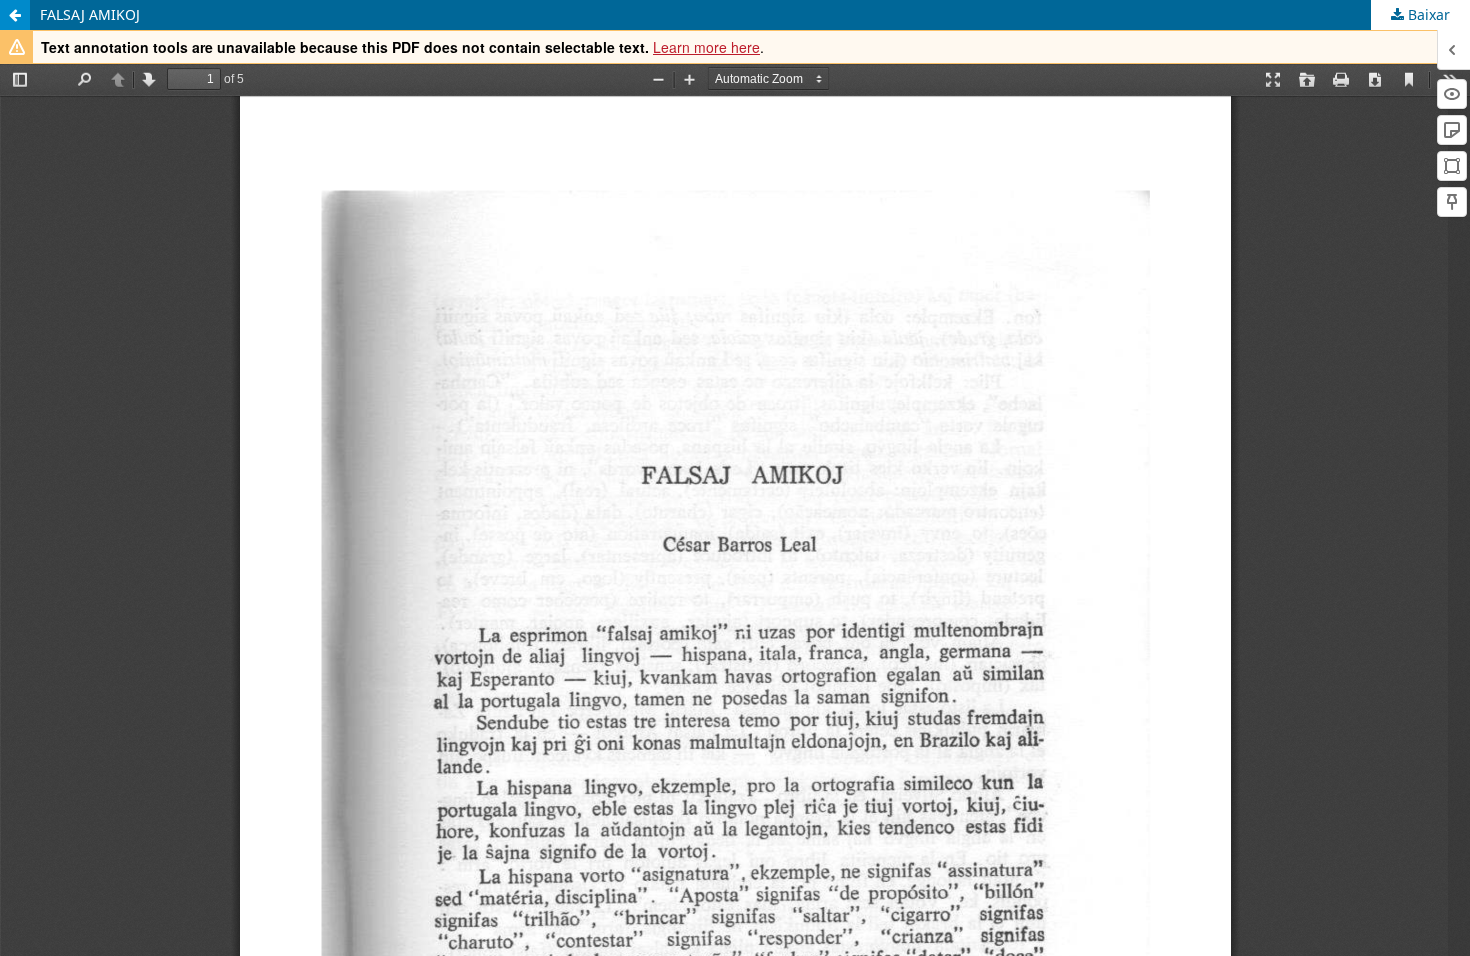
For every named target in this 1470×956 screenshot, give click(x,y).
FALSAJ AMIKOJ (90, 14)
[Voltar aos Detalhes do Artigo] (15, 15)
